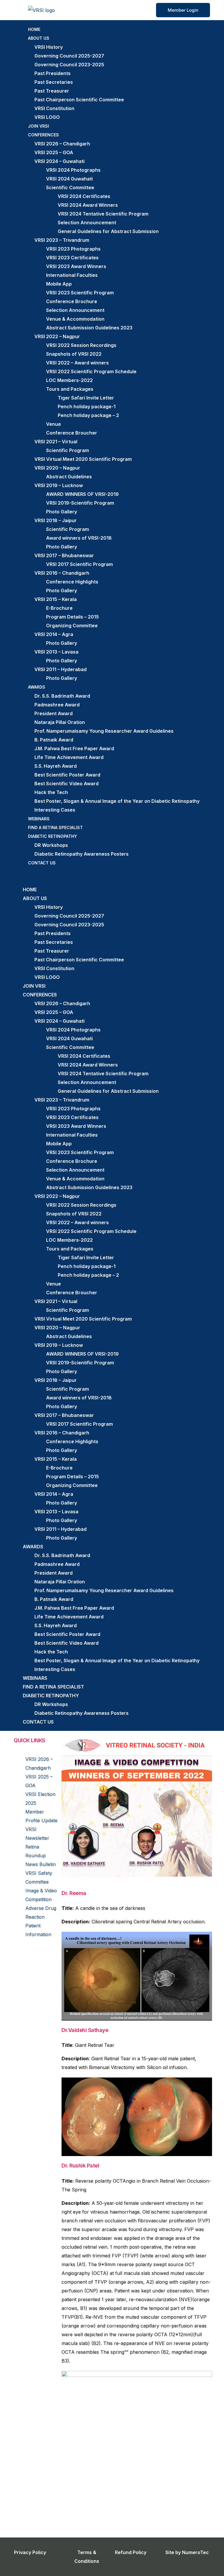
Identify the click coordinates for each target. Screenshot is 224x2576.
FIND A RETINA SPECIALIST (55, 827)
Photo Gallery (62, 512)
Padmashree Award (57, 705)
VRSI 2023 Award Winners (76, 266)
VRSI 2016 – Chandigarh (62, 573)
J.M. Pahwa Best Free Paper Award (74, 748)
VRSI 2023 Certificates (72, 258)
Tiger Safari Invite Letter (86, 398)
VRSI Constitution (54, 108)
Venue (54, 424)
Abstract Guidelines (69, 477)
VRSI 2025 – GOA (54, 152)
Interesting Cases (55, 810)
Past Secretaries (54, 82)
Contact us (42, 863)
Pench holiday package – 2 (88, 415)
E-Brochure (59, 608)
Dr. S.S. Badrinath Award (62, 696)
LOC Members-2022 (69, 380)
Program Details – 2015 (72, 617)
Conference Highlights (72, 582)
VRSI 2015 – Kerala (56, 599)
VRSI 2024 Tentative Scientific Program (103, 214)
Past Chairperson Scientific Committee (79, 100)
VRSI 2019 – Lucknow (59, 485)
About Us (39, 38)
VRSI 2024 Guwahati (69, 179)
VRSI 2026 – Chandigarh (62, 144)
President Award (54, 713)
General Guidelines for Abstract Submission (108, 231)
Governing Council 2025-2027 (69, 56)
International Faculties (72, 275)
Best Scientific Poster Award (67, 775)
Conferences (43, 135)
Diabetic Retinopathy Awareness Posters (82, 854)
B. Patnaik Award (54, 740)
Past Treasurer (52, 91)
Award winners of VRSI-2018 (79, 538)
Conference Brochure (72, 301)
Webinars (39, 819)
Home (34, 29)
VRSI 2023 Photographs (73, 249)
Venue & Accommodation (75, 319)
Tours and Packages (70, 389)
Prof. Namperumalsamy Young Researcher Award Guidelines (104, 731)
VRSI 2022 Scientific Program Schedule (91, 371)
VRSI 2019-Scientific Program (80, 503)
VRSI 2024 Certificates (84, 196)
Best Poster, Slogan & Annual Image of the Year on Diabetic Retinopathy (117, 801)
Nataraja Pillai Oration (60, 722)
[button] (112, 876)
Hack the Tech (51, 792)
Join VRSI (38, 126)
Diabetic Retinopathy (52, 836)
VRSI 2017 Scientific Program (79, 564)
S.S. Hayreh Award (56, 766)
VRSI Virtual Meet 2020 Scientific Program (83, 459)
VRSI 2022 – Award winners (77, 363)
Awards (37, 687)
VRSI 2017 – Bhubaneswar (64, 555)
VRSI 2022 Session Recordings (81, 345)
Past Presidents (52, 73)
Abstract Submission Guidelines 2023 (89, 328)
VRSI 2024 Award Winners (88, 205)
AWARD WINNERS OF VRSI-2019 (82, 494)
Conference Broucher (72, 433)
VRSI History (49, 47)
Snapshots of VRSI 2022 (74, 354)
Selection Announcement (87, 223)
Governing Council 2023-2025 (69, 65)
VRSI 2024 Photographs (73, 170)
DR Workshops (51, 845)
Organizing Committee (72, 626)
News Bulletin (41, 1864)
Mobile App (59, 284)
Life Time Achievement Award (69, 757)
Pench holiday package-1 (87, 407)
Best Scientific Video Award (66, 784)
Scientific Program (68, 450)
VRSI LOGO (47, 117)
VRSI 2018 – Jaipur (56, 520)
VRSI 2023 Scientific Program (80, 293)
